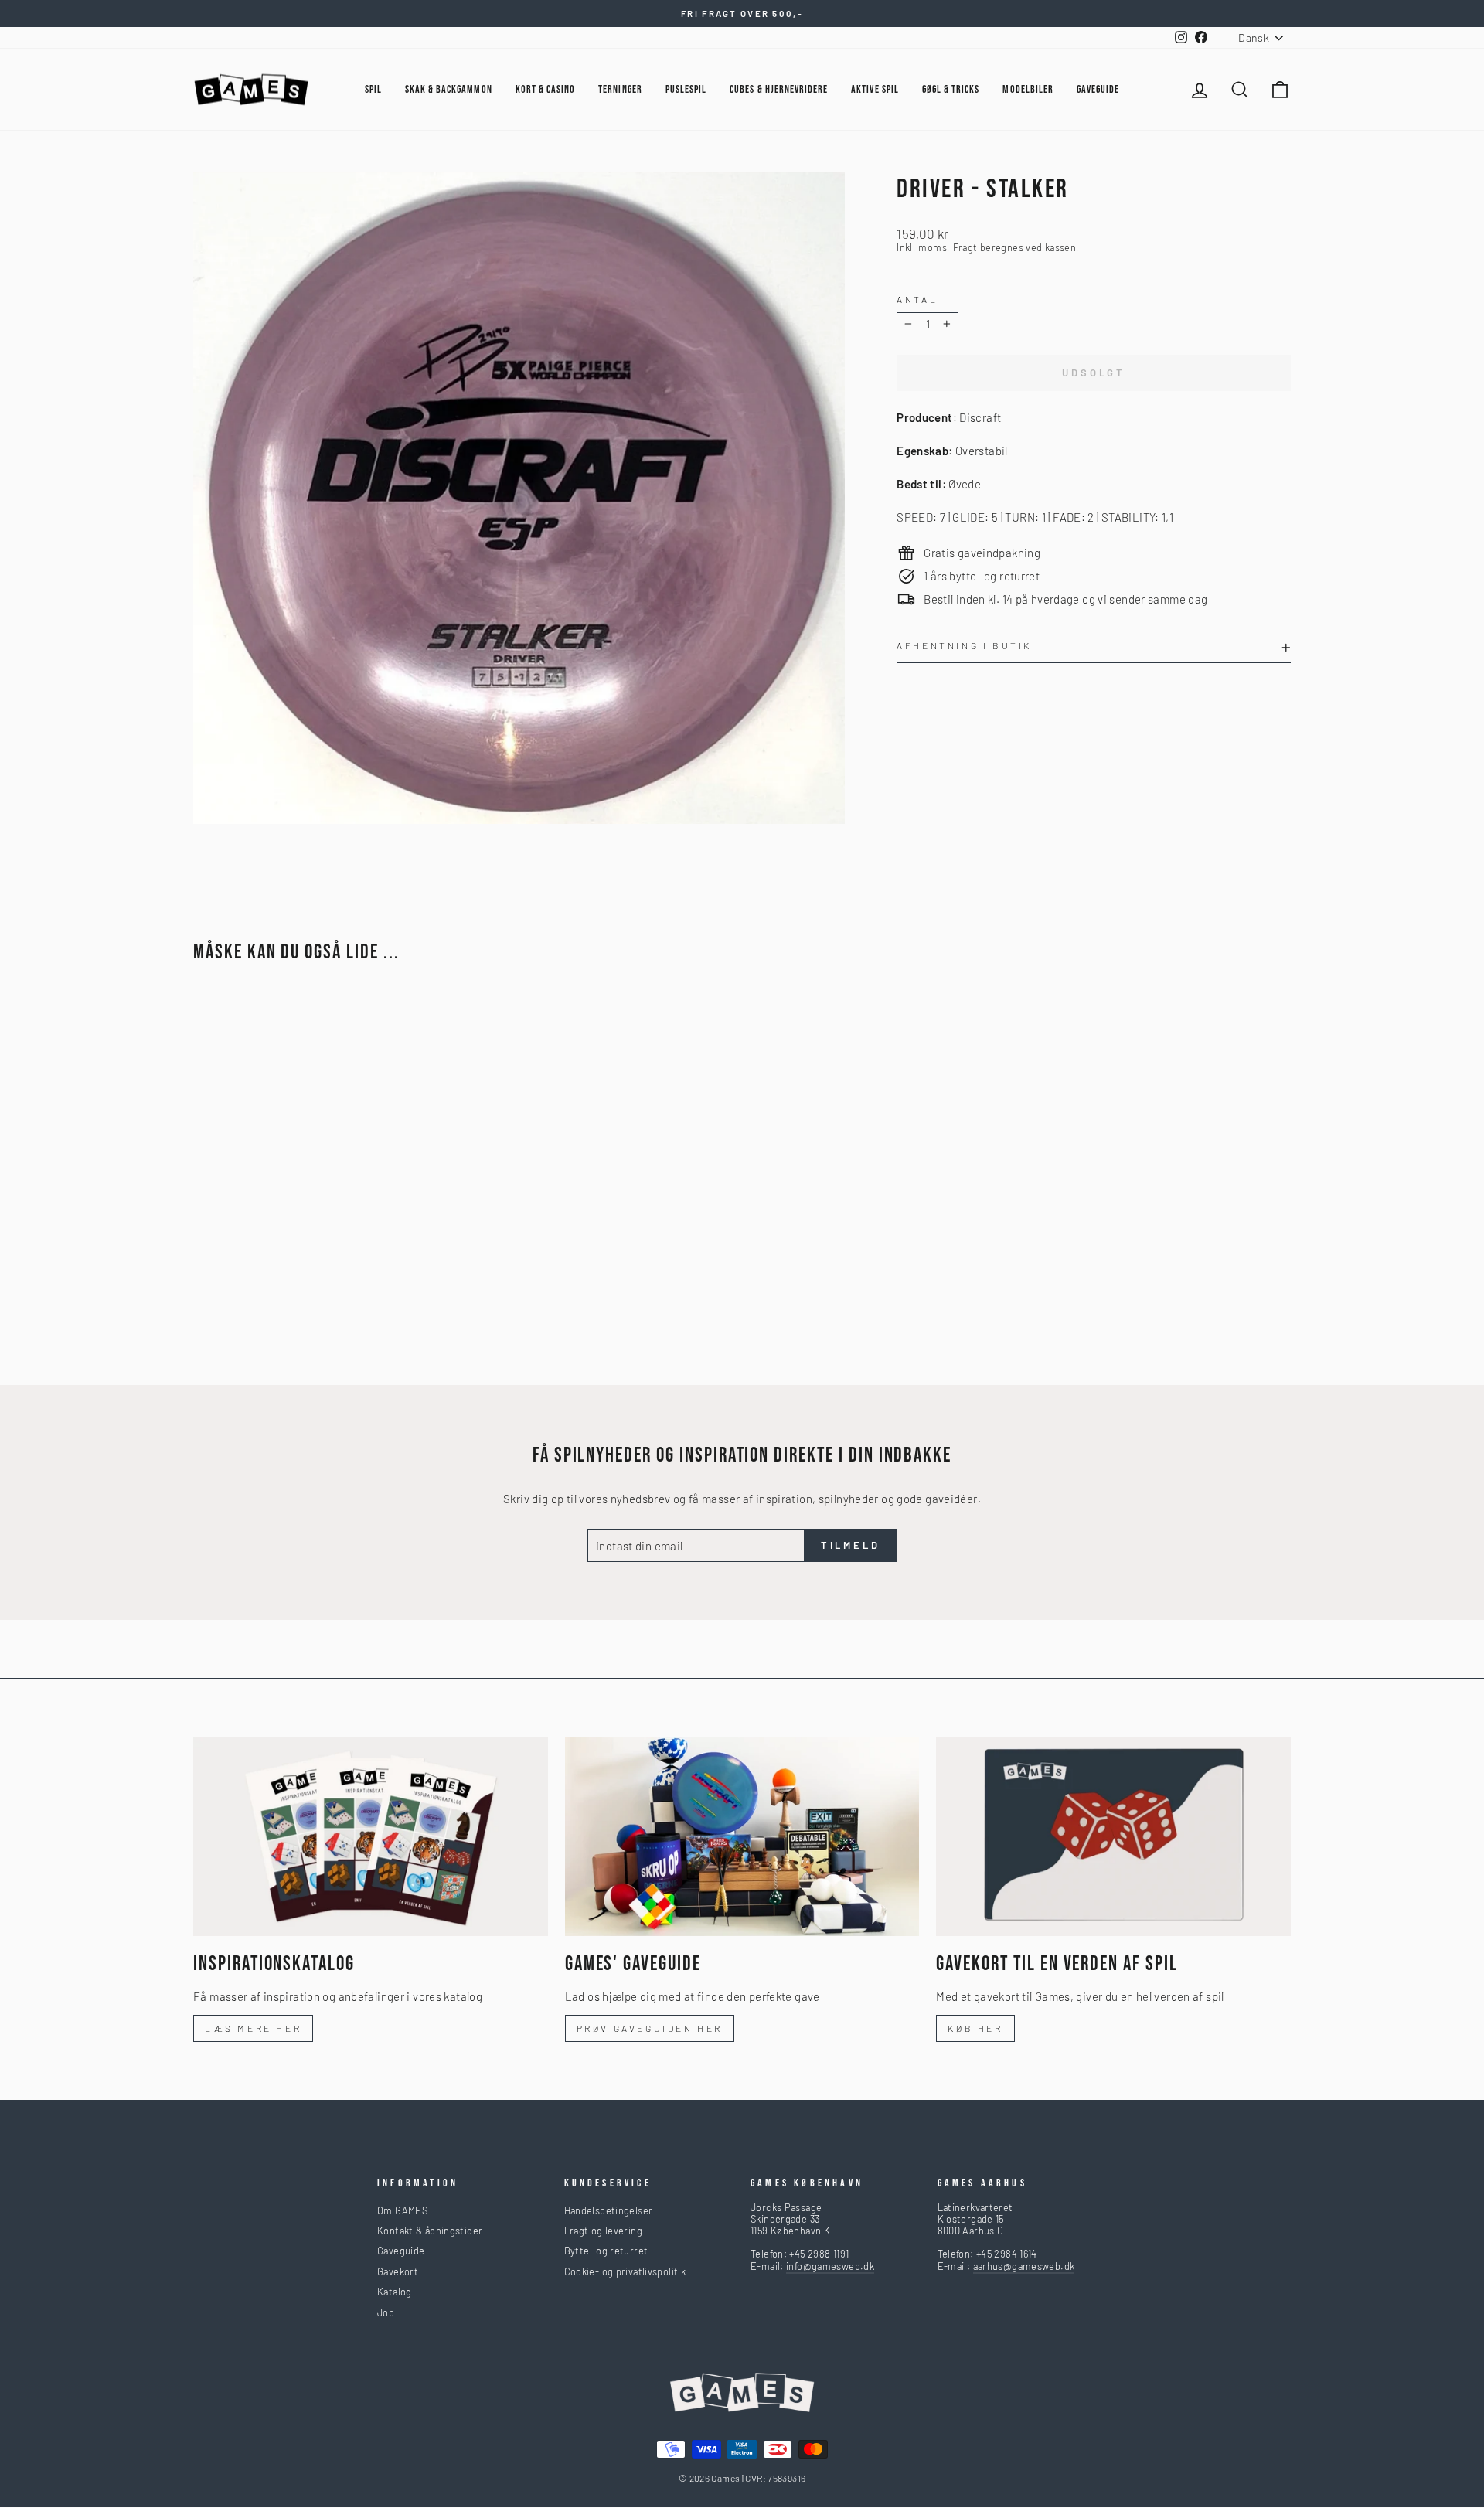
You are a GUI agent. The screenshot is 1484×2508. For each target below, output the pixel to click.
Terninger (620, 89)
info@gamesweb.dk (830, 2266)
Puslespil (686, 89)
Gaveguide (401, 2251)
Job (386, 2312)
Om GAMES (402, 2210)
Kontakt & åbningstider (430, 2231)
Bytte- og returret (606, 2251)
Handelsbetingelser (609, 2210)
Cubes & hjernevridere (779, 89)
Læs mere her (253, 2028)
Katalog (395, 2292)
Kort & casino (546, 89)
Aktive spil (875, 89)
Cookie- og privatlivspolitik (625, 2271)
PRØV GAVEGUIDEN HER (650, 2028)
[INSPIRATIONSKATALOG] (371, 1836)
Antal (917, 299)
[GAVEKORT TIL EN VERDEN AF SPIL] (1113, 1836)
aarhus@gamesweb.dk (1024, 2266)
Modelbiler (1028, 89)
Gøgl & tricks (951, 89)
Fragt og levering (603, 2231)
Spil (373, 89)
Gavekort (398, 2271)
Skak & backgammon (449, 89)
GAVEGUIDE (1098, 89)
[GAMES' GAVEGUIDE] (742, 1836)
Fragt (965, 248)
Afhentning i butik (964, 645)
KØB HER (975, 2028)
